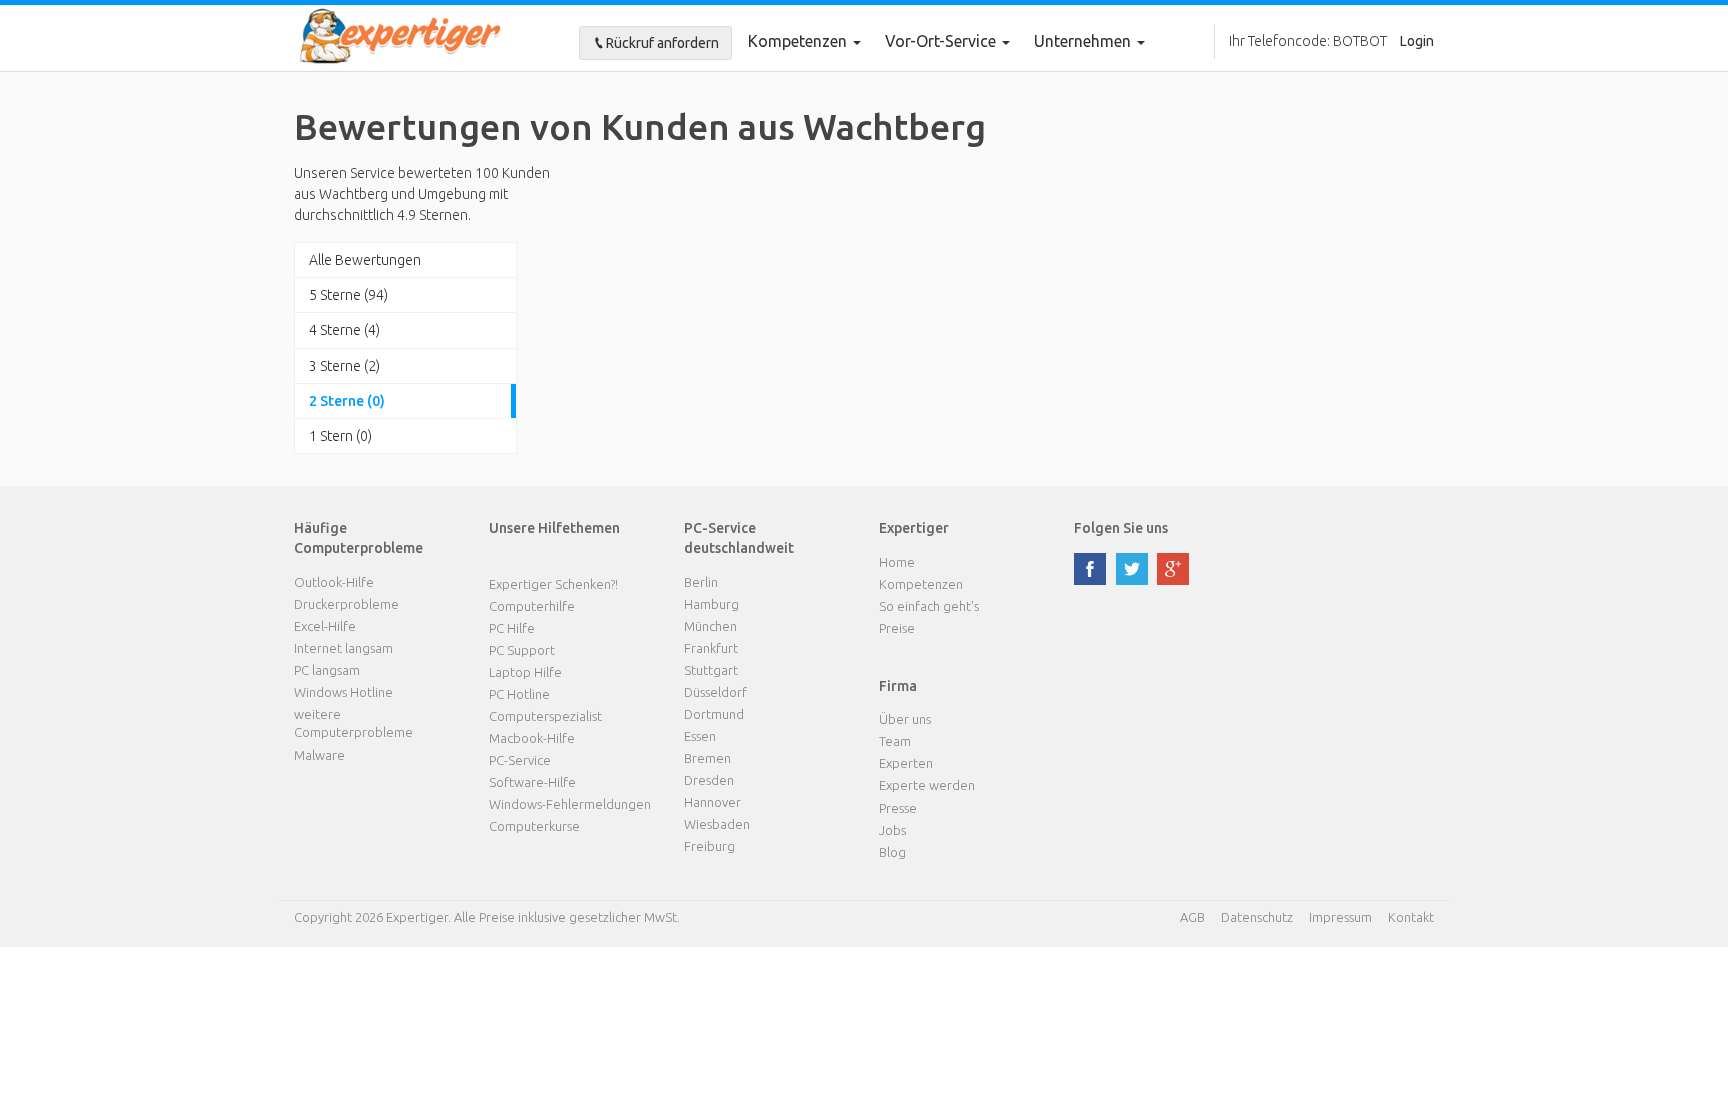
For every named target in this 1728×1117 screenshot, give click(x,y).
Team (895, 741)
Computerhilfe (532, 606)
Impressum (1340, 917)
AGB (1192, 917)
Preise (897, 628)
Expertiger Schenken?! (553, 584)
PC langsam (327, 670)
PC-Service (520, 760)
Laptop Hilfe (525, 672)
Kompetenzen (799, 41)
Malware (319, 755)
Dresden (709, 780)
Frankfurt (711, 648)
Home (897, 562)
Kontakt (1411, 917)
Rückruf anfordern (662, 43)
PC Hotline (519, 694)
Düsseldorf (715, 692)
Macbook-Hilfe (532, 738)
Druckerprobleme (346, 604)
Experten (906, 763)
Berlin (701, 582)
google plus (1173, 569)
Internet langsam (343, 648)
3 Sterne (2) (344, 366)
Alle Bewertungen (365, 260)
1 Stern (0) (340, 436)
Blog (892, 852)
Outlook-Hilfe (334, 582)
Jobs (892, 830)
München (710, 626)
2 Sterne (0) (347, 401)
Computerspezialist (545, 716)
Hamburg (711, 604)
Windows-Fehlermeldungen (570, 804)
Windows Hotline (343, 692)
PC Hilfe (512, 628)
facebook (1090, 569)
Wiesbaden (717, 824)
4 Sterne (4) (344, 330)
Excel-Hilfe (325, 626)
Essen (700, 736)
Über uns (905, 719)
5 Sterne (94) (348, 295)
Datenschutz (1257, 917)
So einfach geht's (929, 606)
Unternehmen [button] (1084, 41)
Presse (898, 808)
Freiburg (709, 846)
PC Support (522, 650)
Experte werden (927, 785)
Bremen (707, 758)
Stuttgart (711, 670)
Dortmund (714, 714)
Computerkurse (534, 826)
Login (1417, 41)
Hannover (712, 802)
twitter (1132, 569)
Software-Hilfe (532, 782)
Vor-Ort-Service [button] (942, 41)
